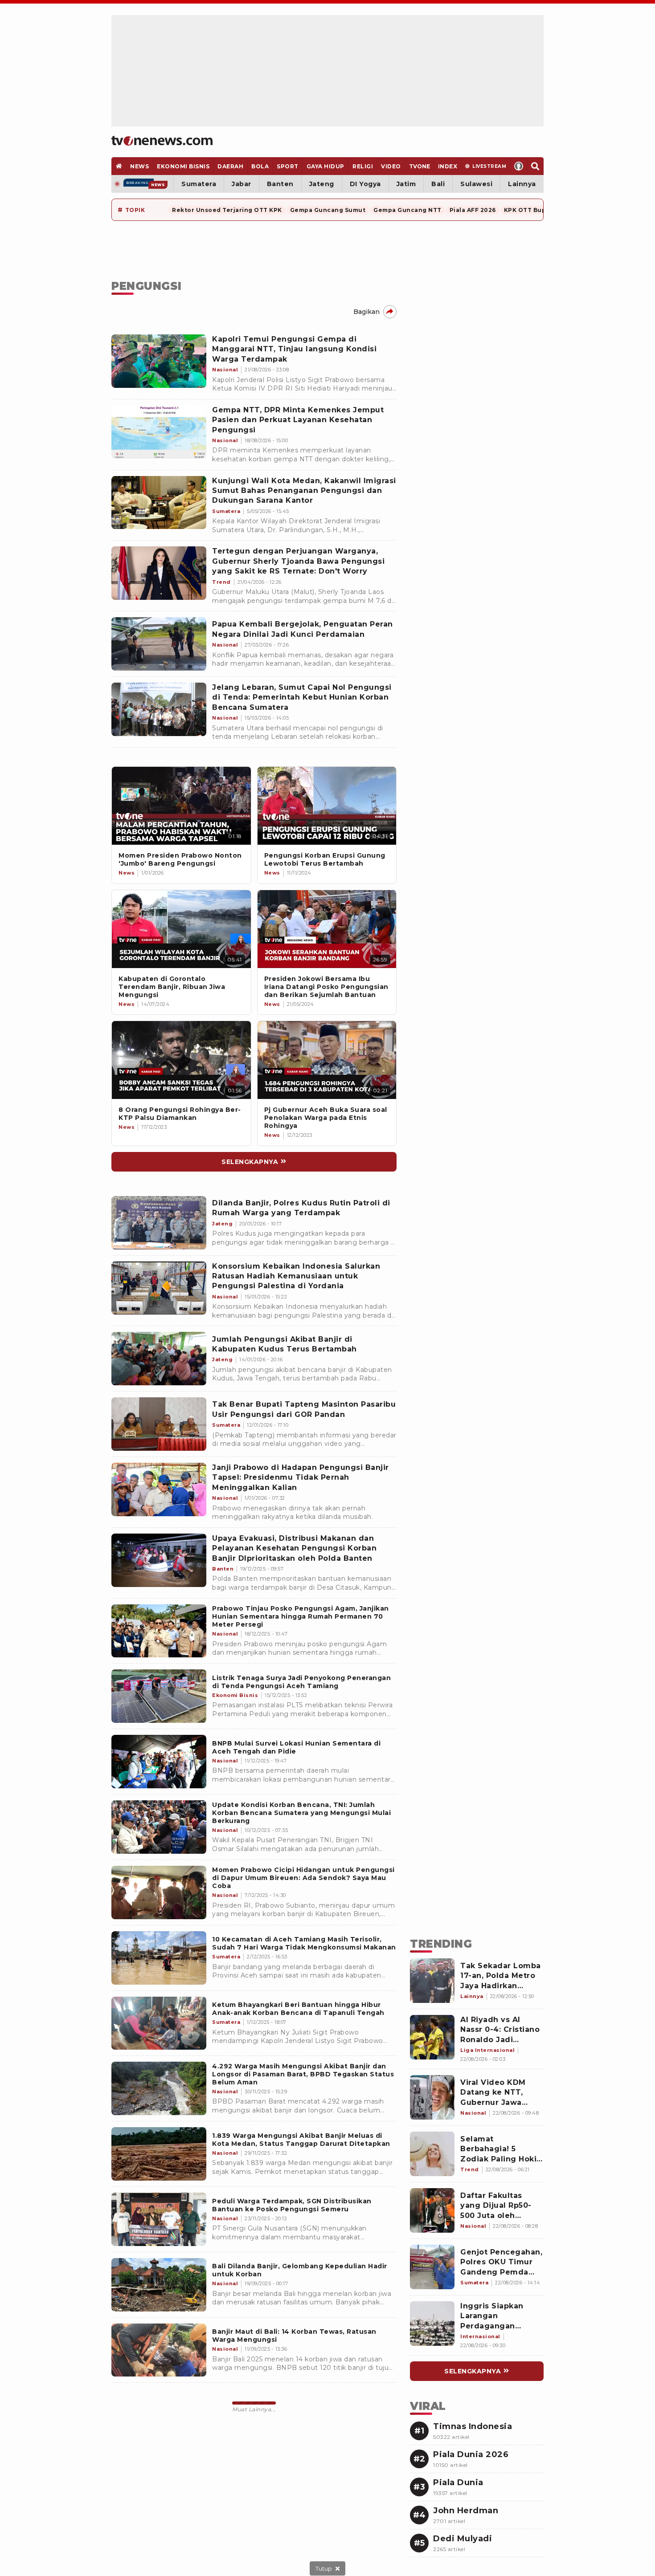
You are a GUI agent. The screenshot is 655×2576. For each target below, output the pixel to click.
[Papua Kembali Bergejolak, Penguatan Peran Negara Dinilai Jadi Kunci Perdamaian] (159, 644)
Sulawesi (476, 184)
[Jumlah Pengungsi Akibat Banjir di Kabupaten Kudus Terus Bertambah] (159, 1359)
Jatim (406, 184)
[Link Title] (181, 806)
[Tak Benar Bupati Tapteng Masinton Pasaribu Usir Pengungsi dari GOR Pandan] (159, 1424)
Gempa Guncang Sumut (328, 210)
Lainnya (522, 184)
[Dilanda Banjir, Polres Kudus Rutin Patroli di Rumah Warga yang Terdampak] (159, 1223)
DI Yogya (365, 184)
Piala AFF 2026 (473, 210)
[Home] (162, 141)
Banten (280, 184)
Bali (438, 184)
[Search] (535, 166)
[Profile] (519, 166)
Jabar (242, 184)
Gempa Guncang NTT (407, 210)
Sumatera (199, 184)
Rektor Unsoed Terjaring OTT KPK (227, 210)
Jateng (322, 184)
